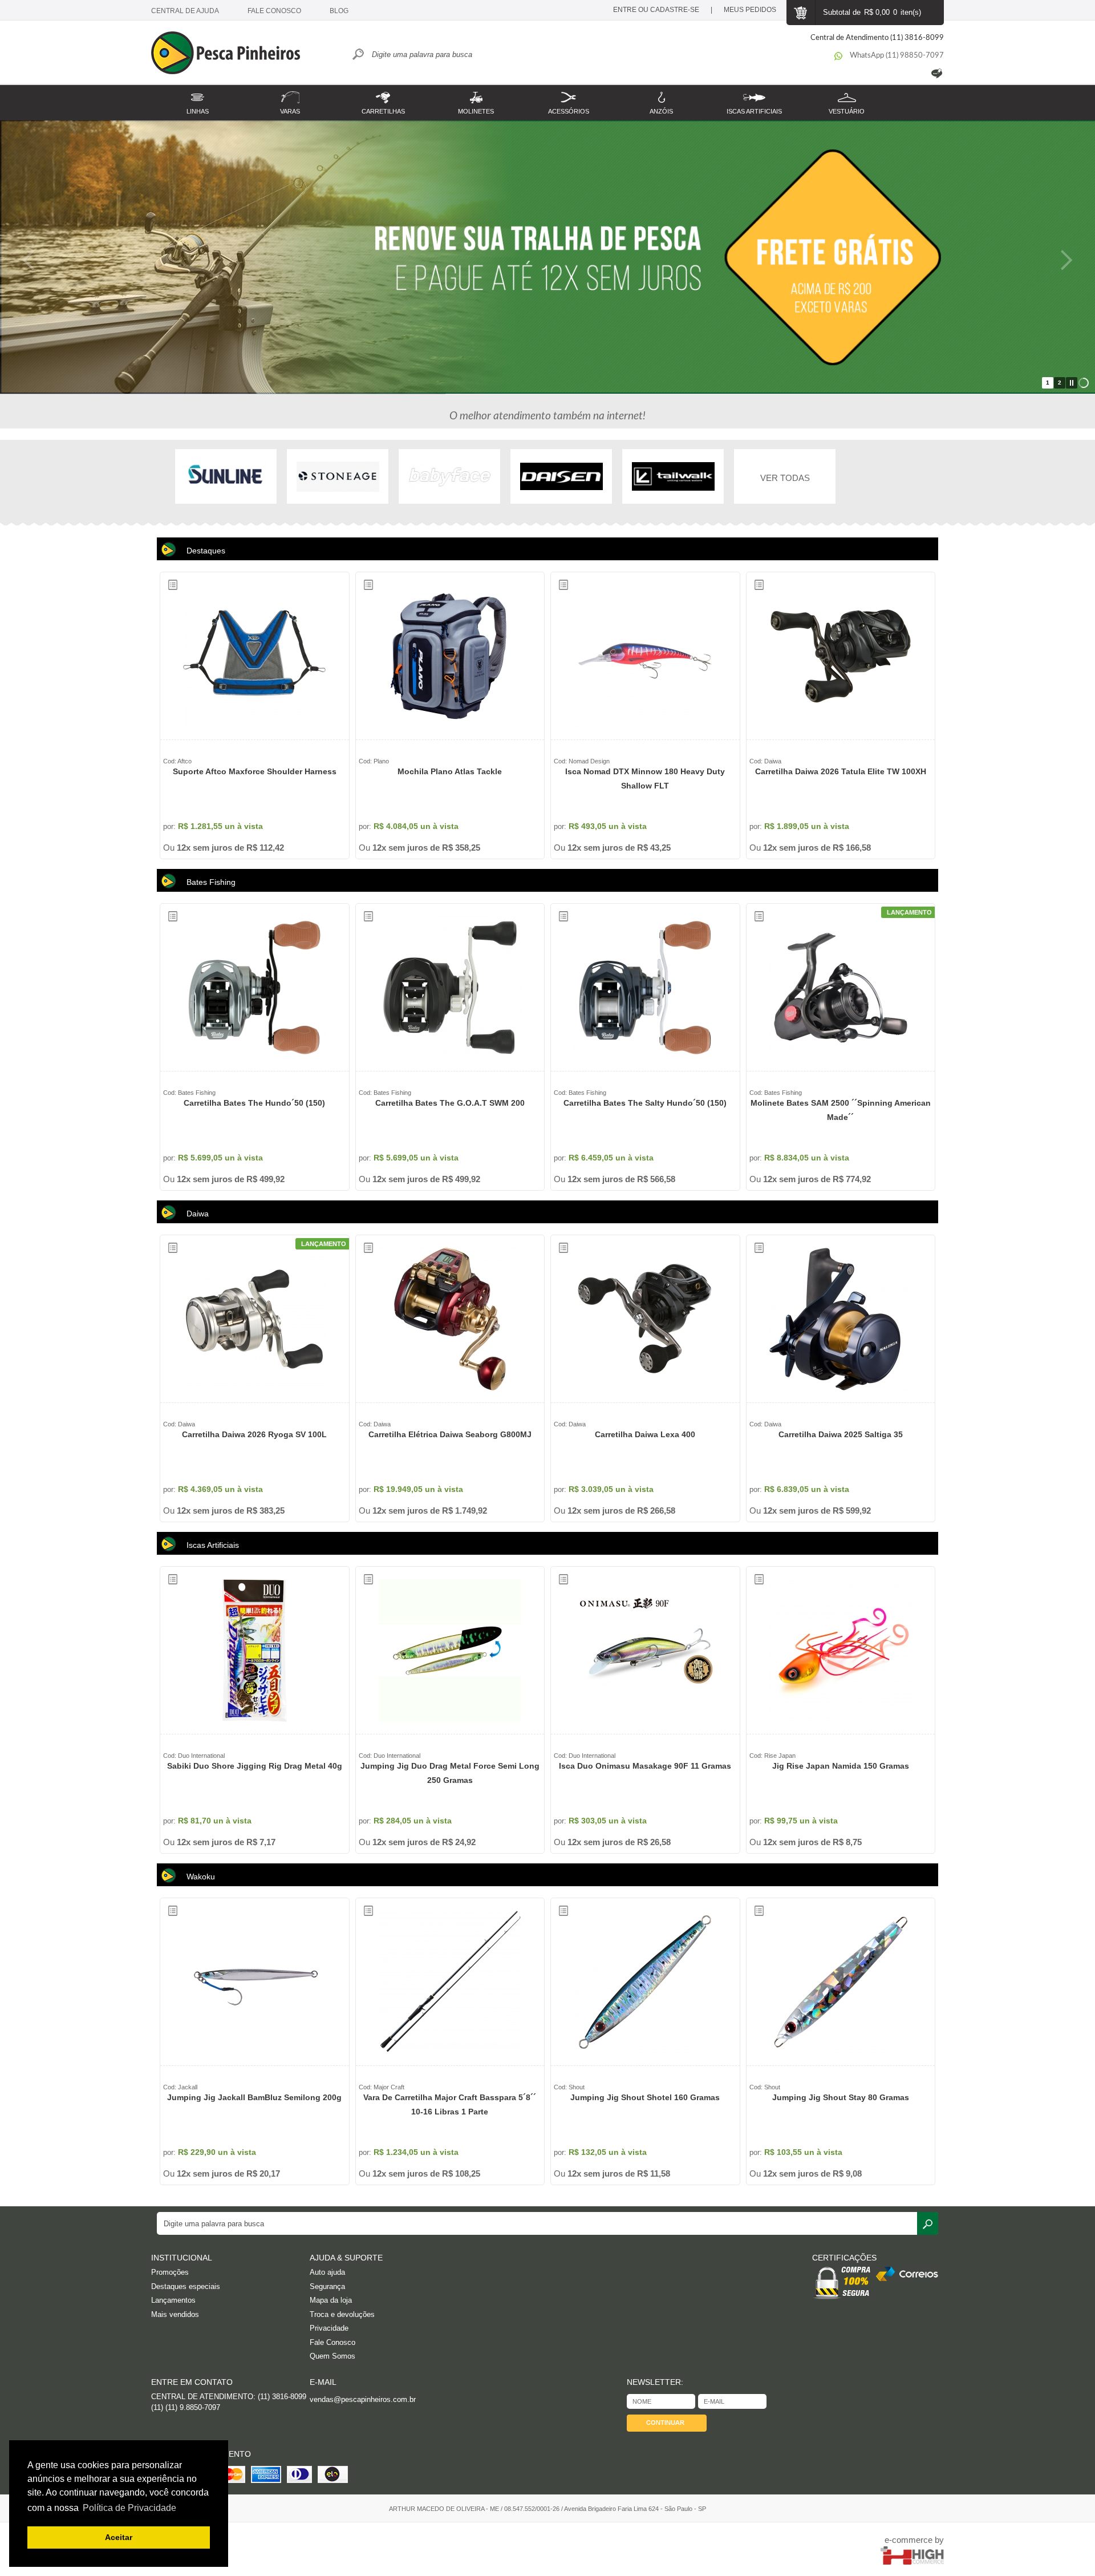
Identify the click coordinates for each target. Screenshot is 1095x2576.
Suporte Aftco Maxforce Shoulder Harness (255, 771)
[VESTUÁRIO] (847, 96)
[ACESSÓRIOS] (569, 96)
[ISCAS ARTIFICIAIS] (754, 96)
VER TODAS (785, 478)
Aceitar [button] (119, 2537)
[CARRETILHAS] (383, 96)
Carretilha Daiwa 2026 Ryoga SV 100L (254, 1434)
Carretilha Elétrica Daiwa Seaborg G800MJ (450, 1434)
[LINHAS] (198, 96)
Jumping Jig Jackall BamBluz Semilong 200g (254, 2097)
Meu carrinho (800, 13)
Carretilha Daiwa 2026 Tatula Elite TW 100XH (841, 771)
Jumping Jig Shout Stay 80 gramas (841, 2097)
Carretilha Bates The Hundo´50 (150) (254, 1103)
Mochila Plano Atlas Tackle (450, 771)
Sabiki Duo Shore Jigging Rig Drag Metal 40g (255, 1766)
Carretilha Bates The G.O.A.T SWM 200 (450, 1103)
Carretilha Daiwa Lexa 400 (645, 1434)
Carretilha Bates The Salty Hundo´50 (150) (645, 1103)
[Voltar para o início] (231, 54)
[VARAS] (291, 96)
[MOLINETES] (476, 96)
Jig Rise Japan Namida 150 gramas (841, 1766)
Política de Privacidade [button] (129, 2508)
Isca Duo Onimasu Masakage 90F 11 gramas (645, 1766)
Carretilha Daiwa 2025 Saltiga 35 (841, 1434)
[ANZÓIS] (661, 96)
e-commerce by (914, 2540)
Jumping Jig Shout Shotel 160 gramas (645, 2097)
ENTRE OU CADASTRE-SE (656, 10)
